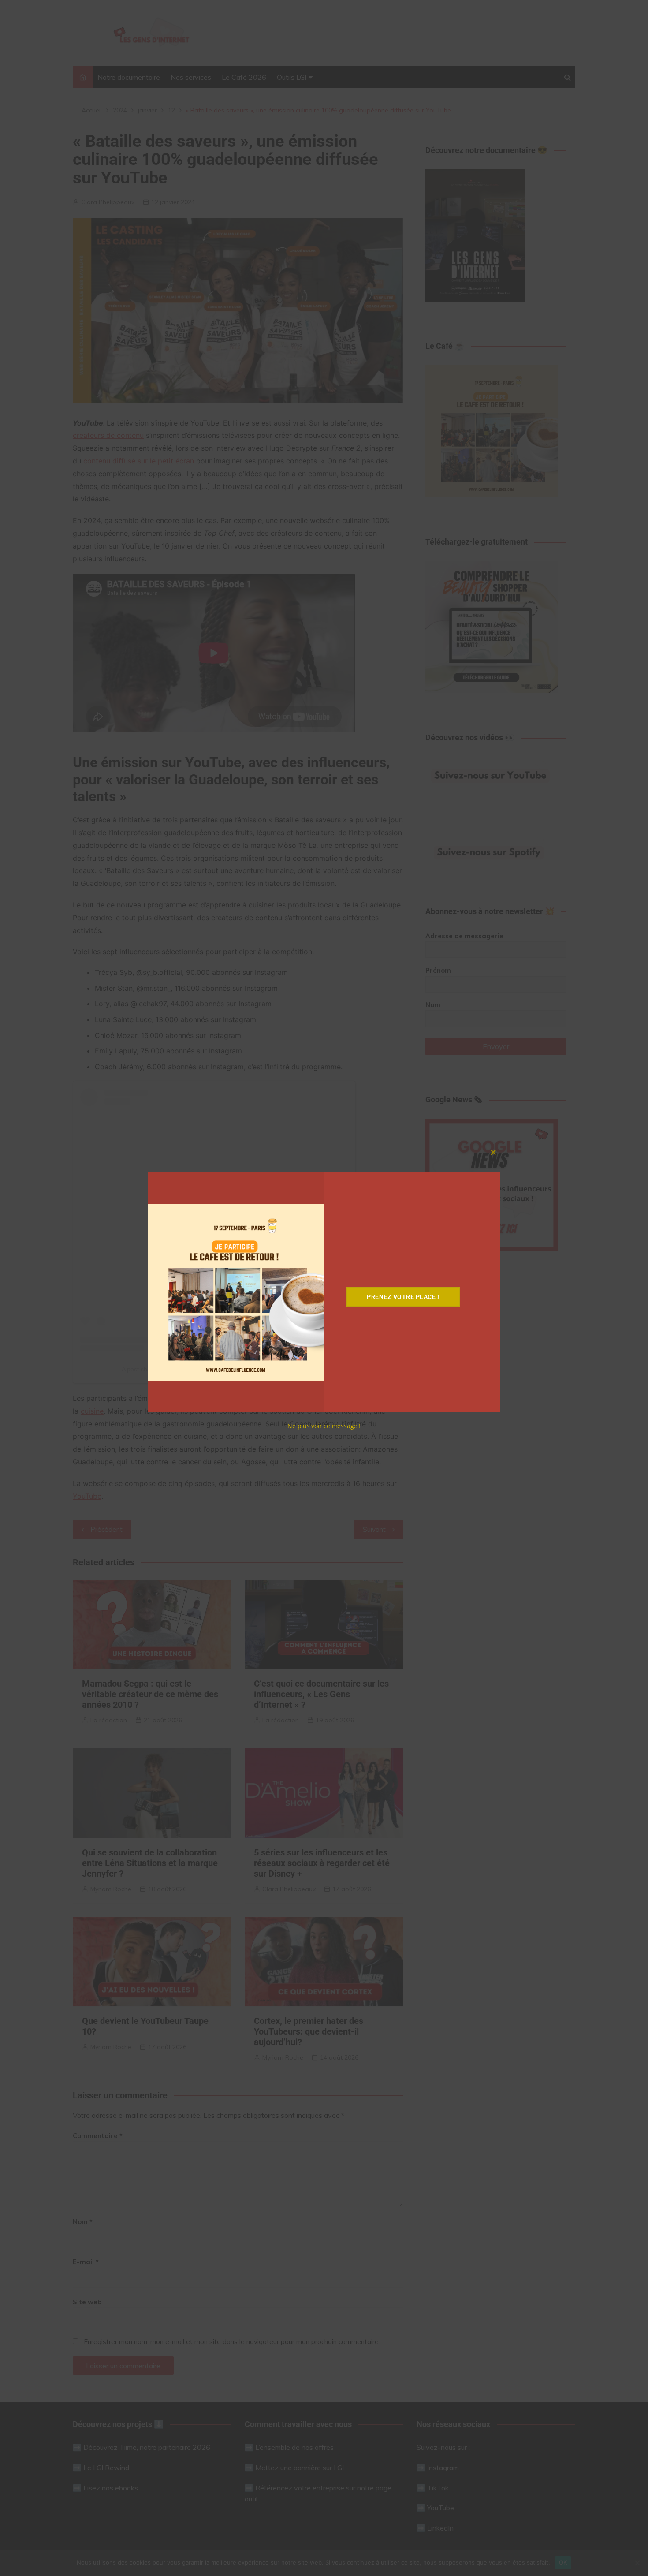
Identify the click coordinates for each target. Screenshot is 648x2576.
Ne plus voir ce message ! (324, 1426)
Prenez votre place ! (403, 1297)
